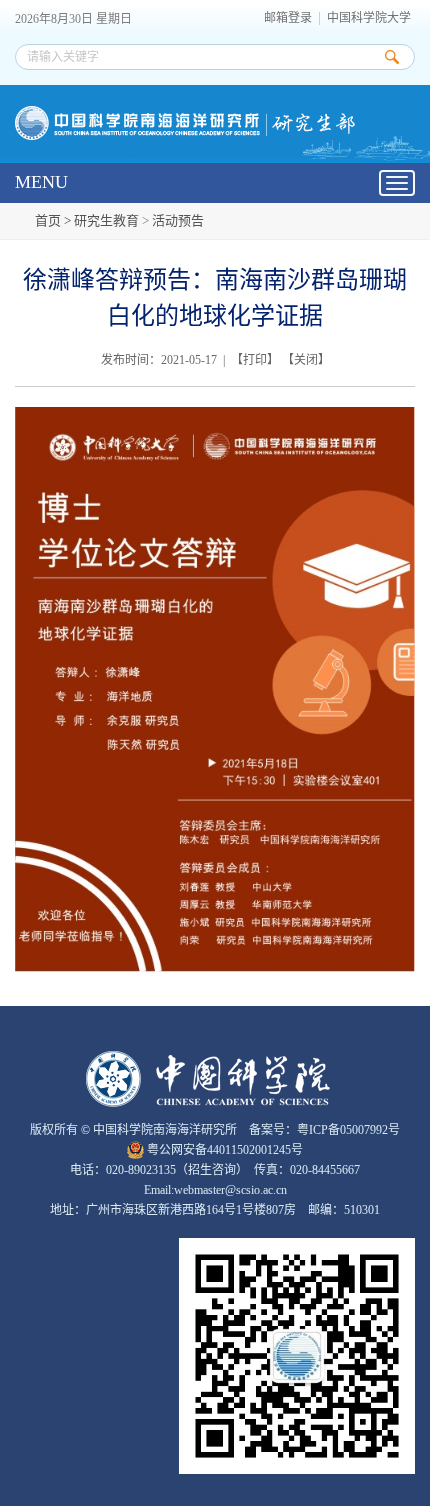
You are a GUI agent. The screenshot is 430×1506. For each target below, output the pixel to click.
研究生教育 (106, 220)
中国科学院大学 (369, 18)
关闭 (306, 360)
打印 (255, 360)
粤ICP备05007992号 (348, 1130)
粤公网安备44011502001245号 (223, 1150)
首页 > (54, 220)
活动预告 (178, 220)
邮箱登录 (288, 18)
